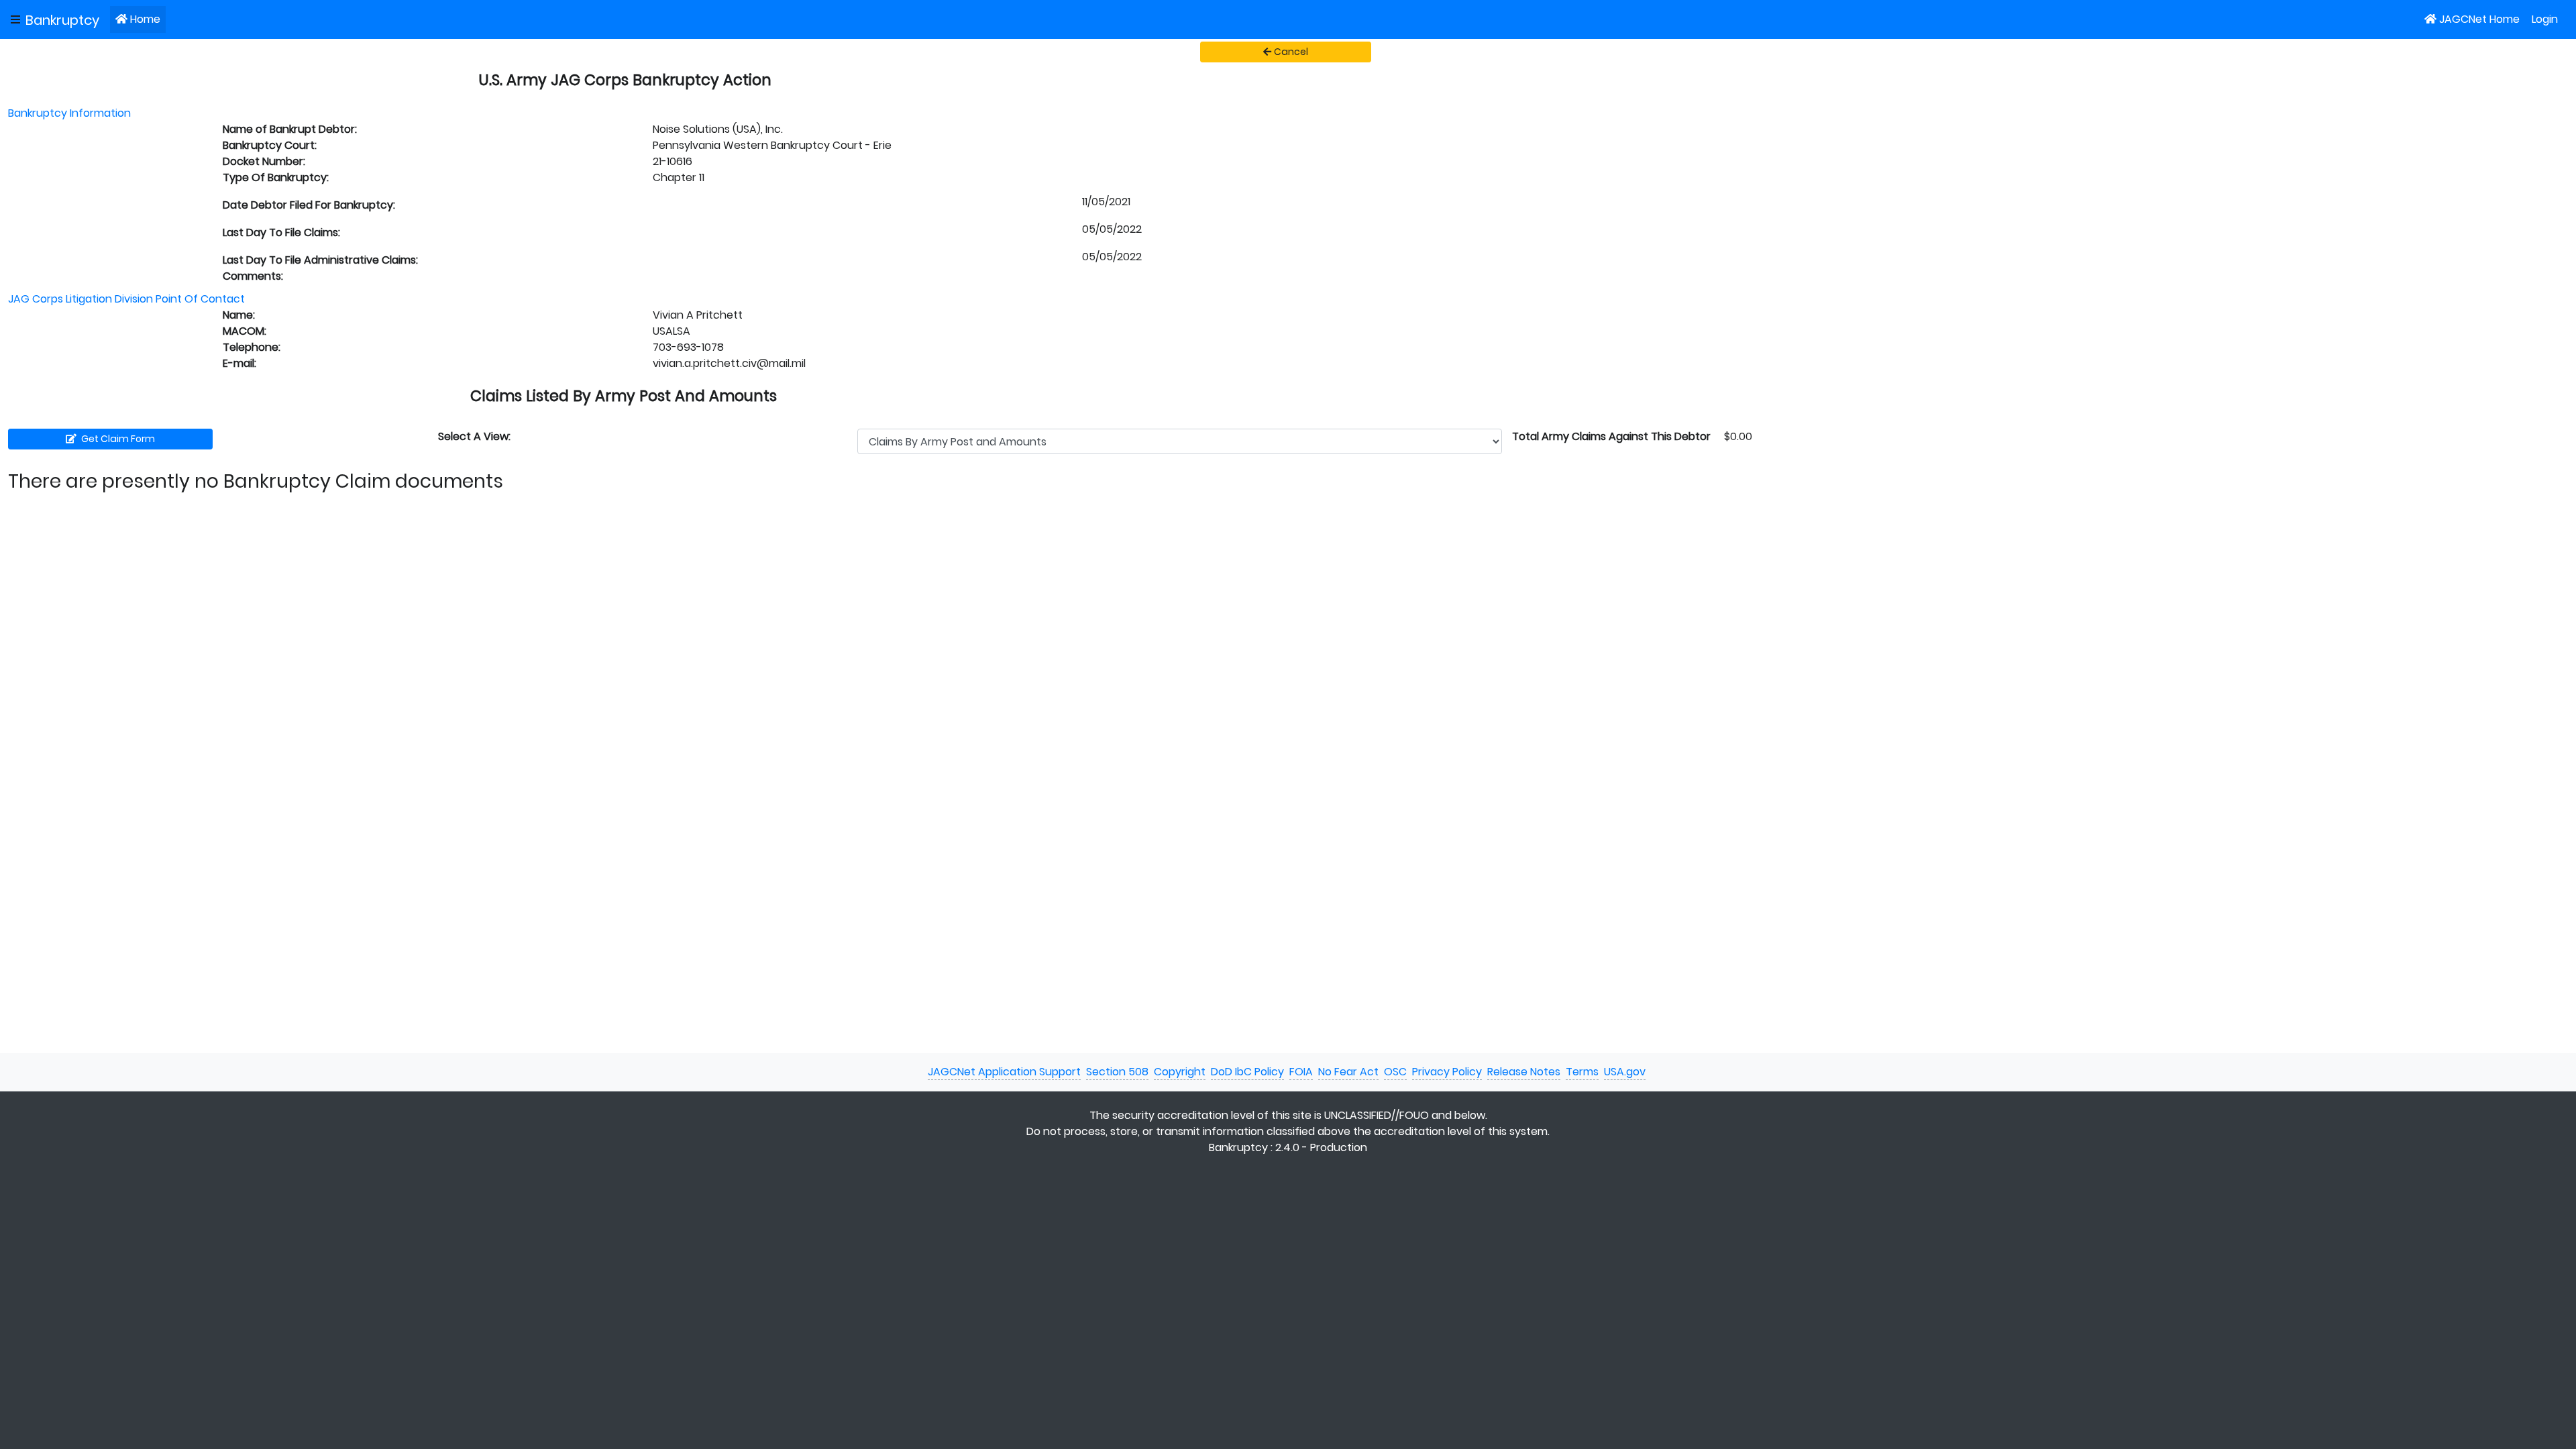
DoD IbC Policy (1247, 1072)
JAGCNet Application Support (1004, 1072)
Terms (1582, 1072)
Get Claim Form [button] (117, 439)
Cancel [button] (1291, 52)
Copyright (1180, 1072)
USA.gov (1625, 1072)
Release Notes (1524, 1072)
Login (2545, 19)
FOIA (1301, 1072)
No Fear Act (1348, 1072)
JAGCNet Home (2479, 19)
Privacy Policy (1447, 1072)
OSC (1395, 1072)
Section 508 (1117, 1072)
